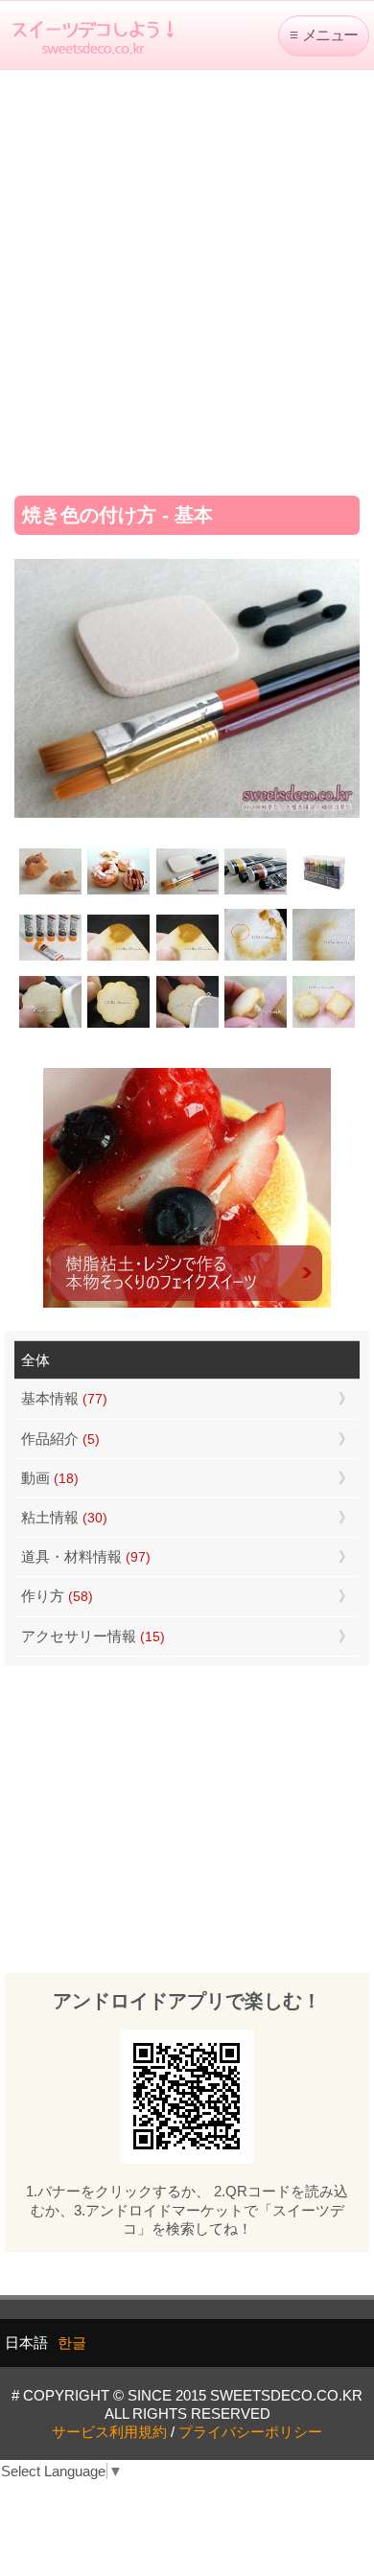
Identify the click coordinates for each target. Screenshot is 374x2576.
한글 (72, 2343)
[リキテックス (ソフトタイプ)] (50, 959)
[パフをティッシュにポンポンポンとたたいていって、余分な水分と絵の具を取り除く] (256, 959)
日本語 (26, 2343)
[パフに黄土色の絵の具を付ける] (187, 959)
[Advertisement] (187, 276)
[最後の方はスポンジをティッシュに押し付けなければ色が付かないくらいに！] (324, 959)
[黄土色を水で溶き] (118, 959)
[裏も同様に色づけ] (118, 1025)
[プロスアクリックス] (324, 892)
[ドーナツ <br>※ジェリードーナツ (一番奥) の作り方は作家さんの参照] (118, 892)
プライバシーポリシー (250, 2432)
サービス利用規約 (109, 2432)
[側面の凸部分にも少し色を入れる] (256, 1025)
